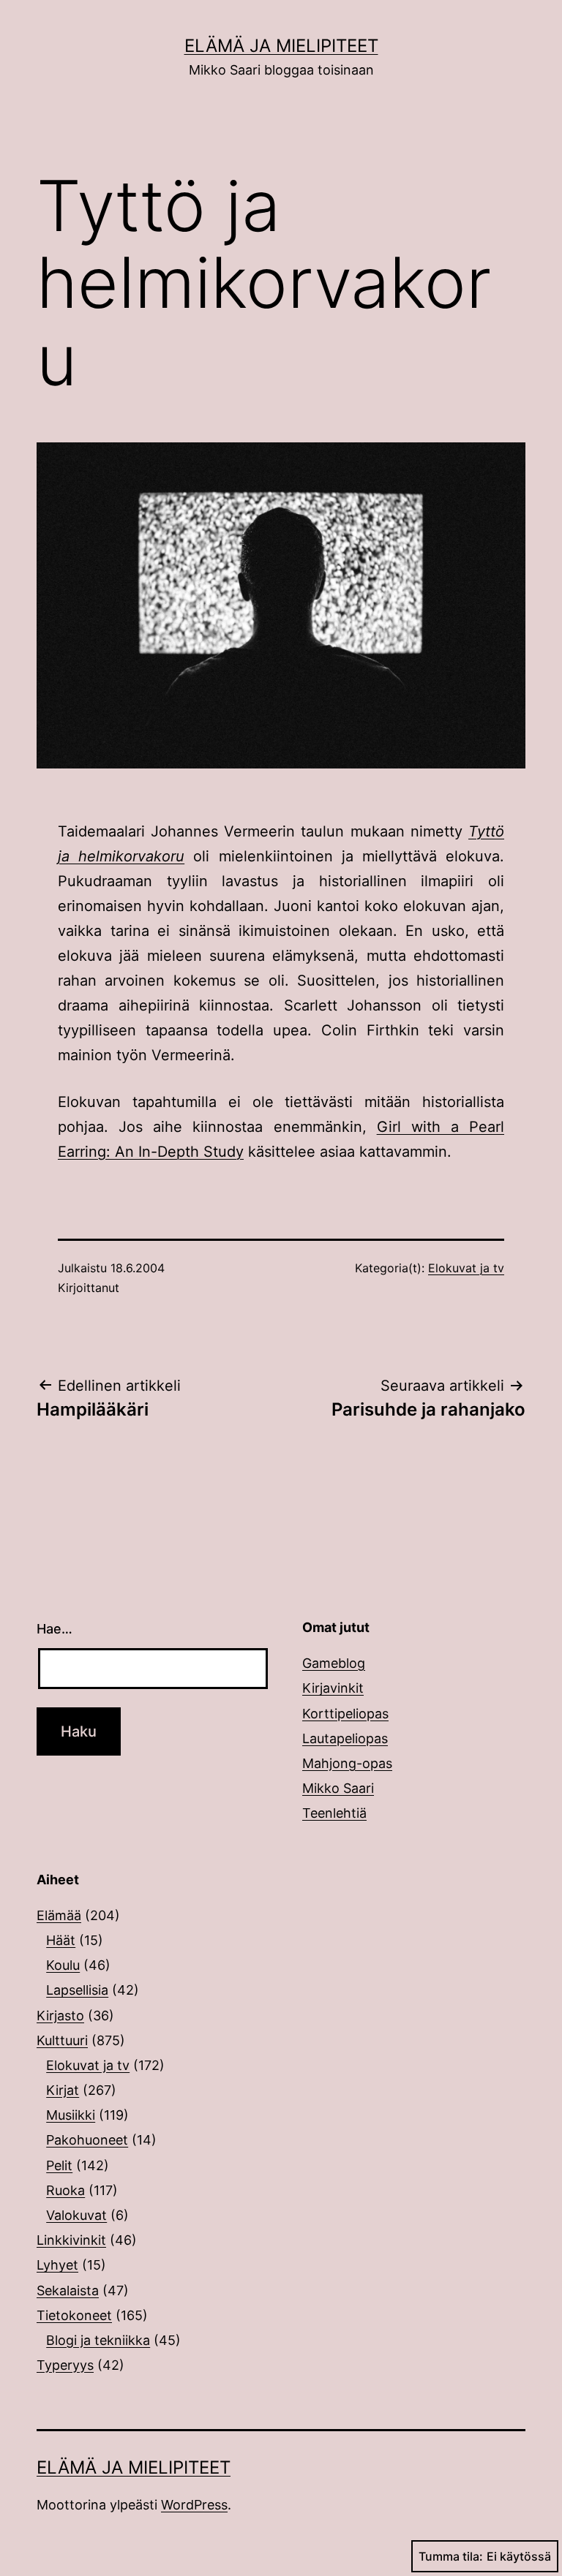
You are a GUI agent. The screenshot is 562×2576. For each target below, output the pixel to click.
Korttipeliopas (345, 1714)
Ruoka (65, 2190)
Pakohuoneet (87, 2140)
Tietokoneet (74, 2315)
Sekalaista (68, 2290)
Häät (61, 1940)
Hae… (55, 1629)
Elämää (59, 1915)
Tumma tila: (451, 2556)
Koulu (63, 1965)
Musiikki (71, 2115)
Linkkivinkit (71, 2240)
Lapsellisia (77, 1990)
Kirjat (63, 2090)
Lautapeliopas (345, 1738)
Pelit (59, 2165)
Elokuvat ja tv (466, 1268)
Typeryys (65, 2365)
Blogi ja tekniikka (98, 2340)
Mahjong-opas (347, 1763)
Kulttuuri (62, 2040)
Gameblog (334, 1663)
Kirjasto (60, 2016)
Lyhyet (57, 2265)
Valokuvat (76, 2215)
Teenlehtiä (334, 1813)
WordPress (194, 2505)
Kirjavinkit (333, 1688)
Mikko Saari (338, 1788)
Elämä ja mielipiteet (281, 46)
